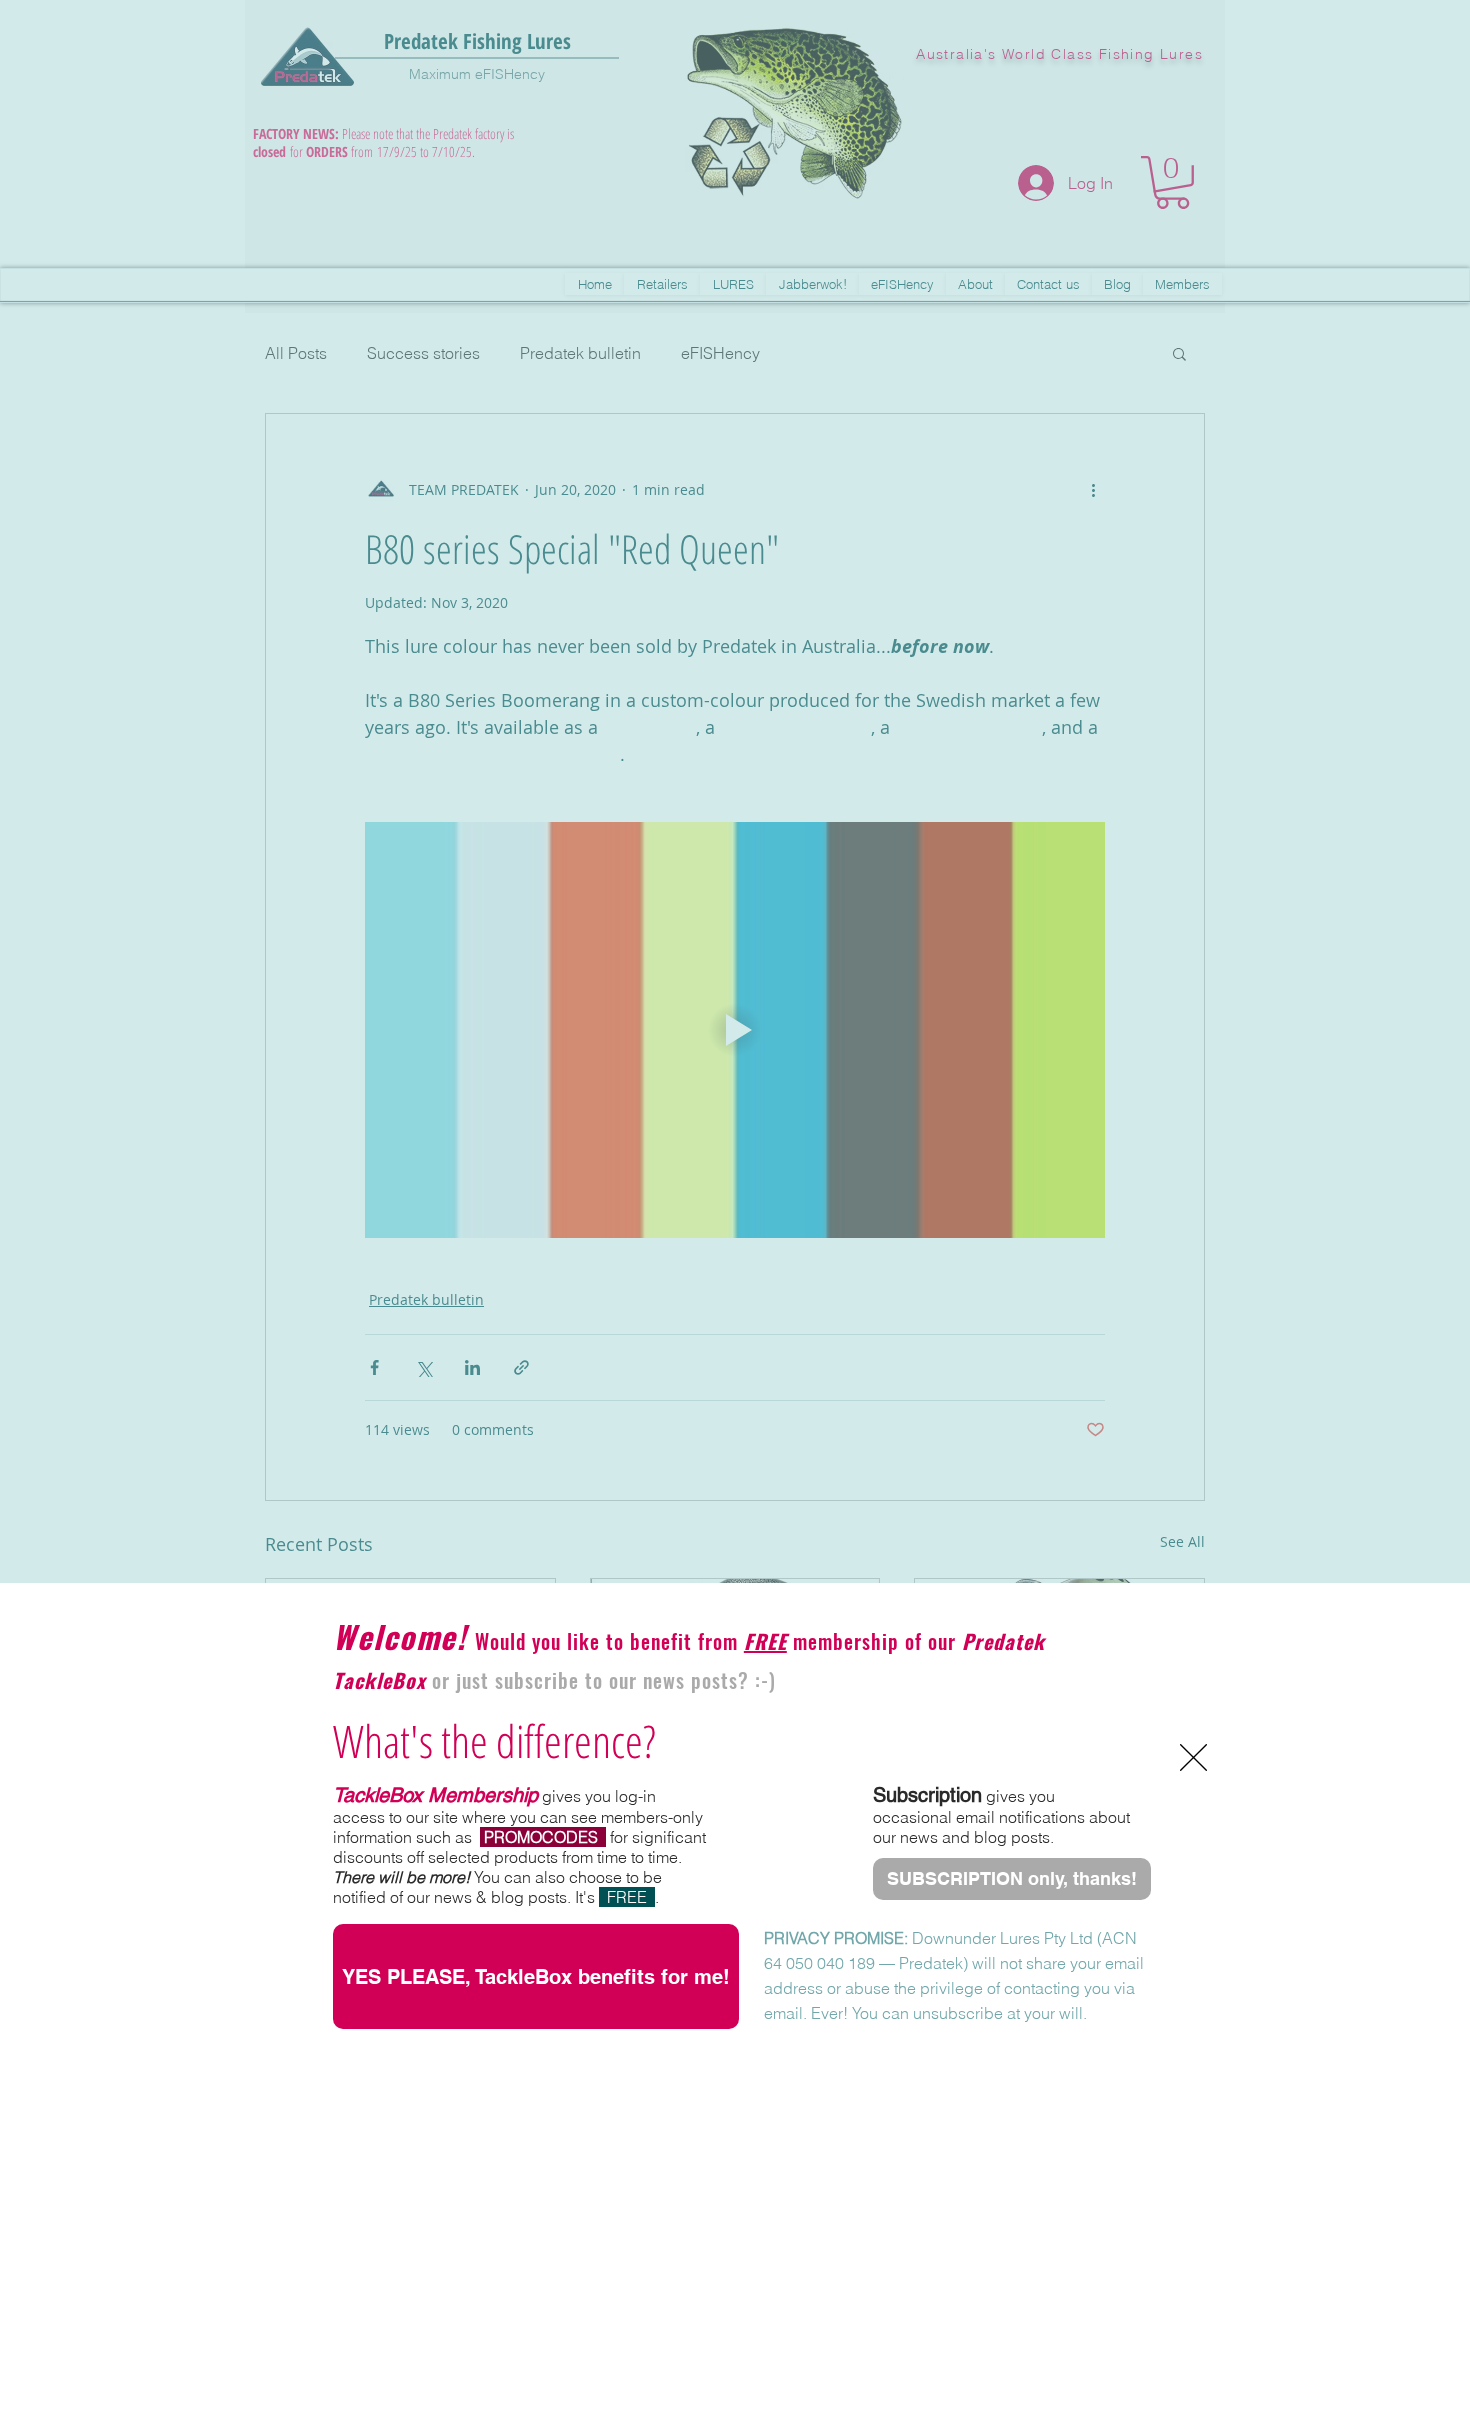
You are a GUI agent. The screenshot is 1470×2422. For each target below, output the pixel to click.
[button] (1193, 1757)
